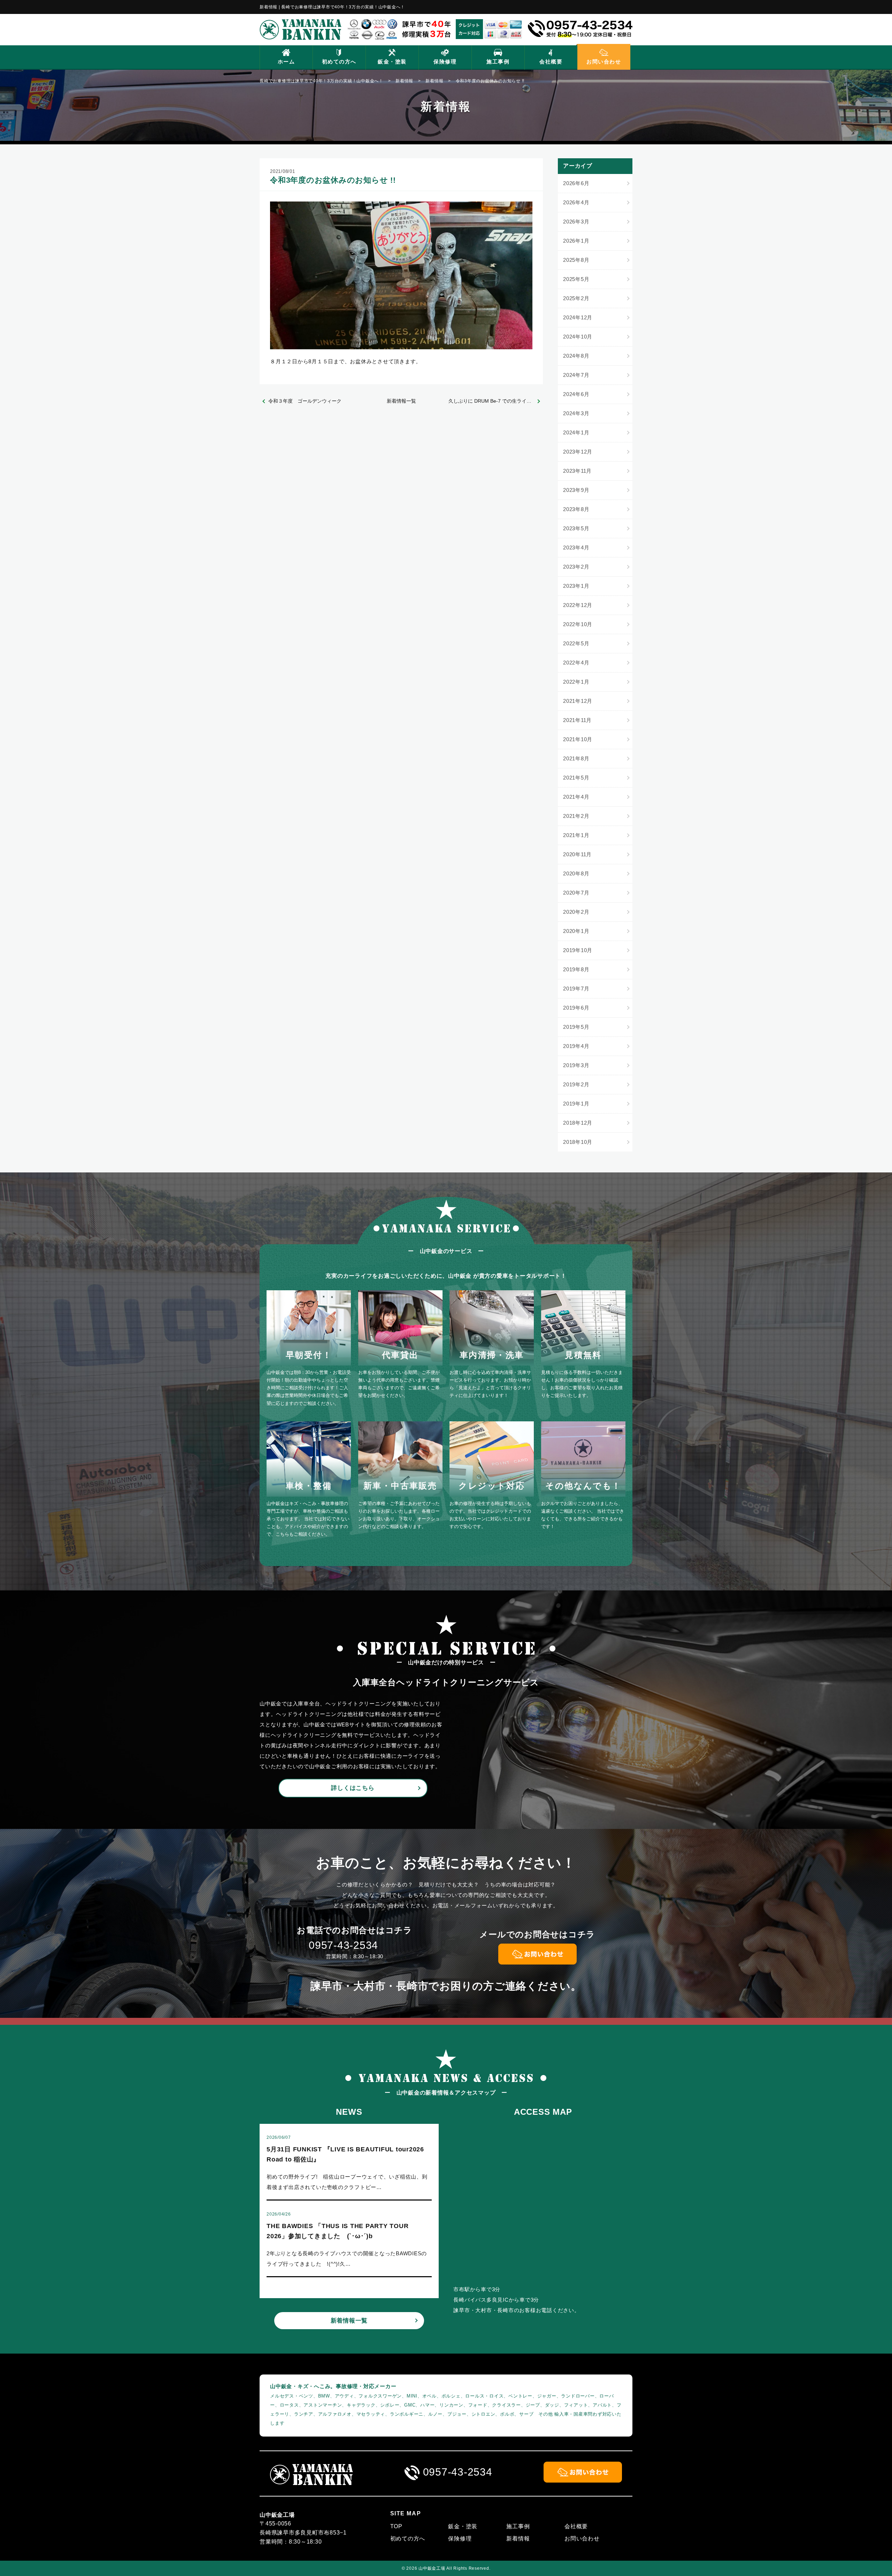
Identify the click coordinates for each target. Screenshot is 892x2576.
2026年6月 (576, 183)
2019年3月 (576, 1065)
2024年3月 (576, 413)
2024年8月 (576, 356)
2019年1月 (576, 1104)
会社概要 (551, 62)
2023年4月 (576, 548)
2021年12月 (578, 701)
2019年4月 (576, 1046)
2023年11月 (577, 471)
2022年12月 (578, 605)
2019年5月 (576, 1027)
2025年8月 (576, 260)
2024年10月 (578, 337)
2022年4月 (576, 663)
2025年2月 (576, 298)
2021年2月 (576, 816)
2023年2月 (576, 567)
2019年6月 (576, 1008)
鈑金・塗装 (392, 62)
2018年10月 (578, 1142)
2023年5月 (576, 528)
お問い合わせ (604, 62)
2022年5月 (576, 643)
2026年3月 (576, 222)
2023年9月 (576, 490)
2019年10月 (578, 950)
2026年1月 (576, 241)
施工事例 (498, 62)
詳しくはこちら (353, 1788)
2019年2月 (576, 1084)
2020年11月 (577, 854)
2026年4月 (576, 202)
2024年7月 (576, 375)
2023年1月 (576, 586)
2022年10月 (578, 624)
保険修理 (445, 62)
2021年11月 (577, 720)
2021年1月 (576, 835)
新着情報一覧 (401, 401)
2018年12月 (578, 1123)
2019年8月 (576, 969)
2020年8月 (576, 873)
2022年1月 (576, 682)
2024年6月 (576, 394)
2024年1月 (576, 432)
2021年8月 (576, 758)
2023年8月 (576, 509)
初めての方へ (339, 62)
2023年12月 (578, 452)
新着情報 (518, 2539)
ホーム (286, 62)
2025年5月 (576, 279)
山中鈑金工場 (432, 2568)
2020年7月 (576, 893)
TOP (396, 2526)
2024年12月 (578, 317)
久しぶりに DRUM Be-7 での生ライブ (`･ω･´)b (496, 401)
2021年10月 (578, 739)
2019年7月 (576, 989)
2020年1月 (576, 931)
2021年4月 (576, 797)
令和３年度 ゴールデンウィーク (305, 401)
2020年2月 (576, 912)
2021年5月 (576, 778)
